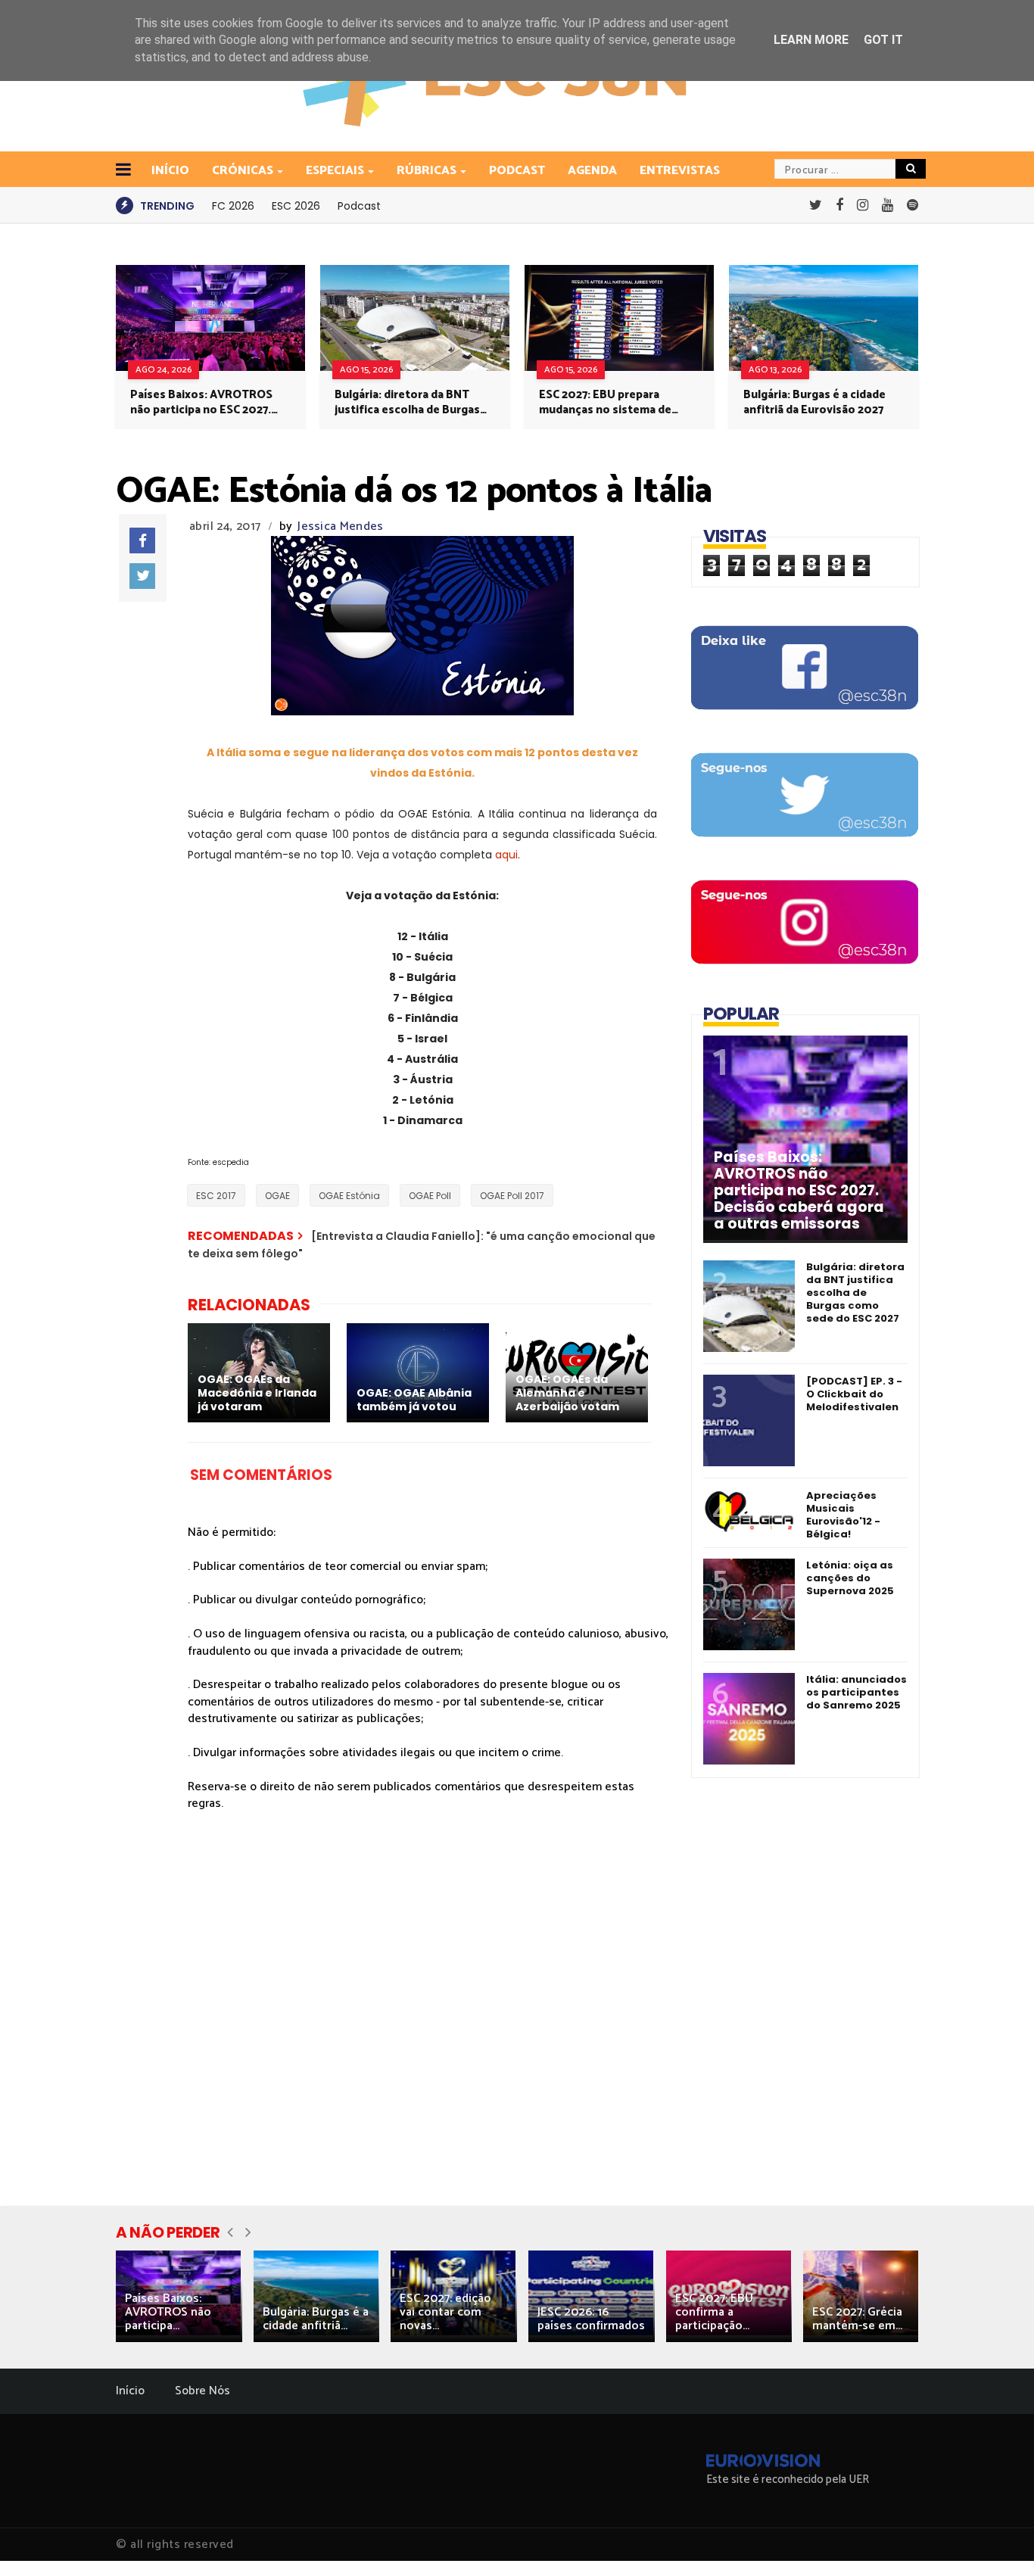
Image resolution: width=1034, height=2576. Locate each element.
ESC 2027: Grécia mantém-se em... (857, 2319)
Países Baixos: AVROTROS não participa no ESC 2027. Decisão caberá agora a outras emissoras (201, 403)
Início (130, 2391)
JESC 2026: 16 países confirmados (591, 2319)
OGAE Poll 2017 (512, 1196)
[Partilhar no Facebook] (142, 540)
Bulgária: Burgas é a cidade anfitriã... (316, 2319)
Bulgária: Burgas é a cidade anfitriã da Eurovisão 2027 (814, 403)
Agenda (592, 171)
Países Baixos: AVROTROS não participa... (168, 2312)
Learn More (811, 40)
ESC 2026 (296, 206)
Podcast (517, 171)
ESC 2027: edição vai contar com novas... (445, 2312)
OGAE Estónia (349, 1196)
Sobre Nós (202, 2391)
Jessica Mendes (340, 526)
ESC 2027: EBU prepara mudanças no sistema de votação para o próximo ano (614, 403)
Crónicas (243, 171)
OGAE (277, 1196)
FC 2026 (233, 206)
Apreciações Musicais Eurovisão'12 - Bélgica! (843, 1515)
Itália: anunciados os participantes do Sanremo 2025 (856, 1692)
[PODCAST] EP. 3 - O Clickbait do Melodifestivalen (854, 1394)
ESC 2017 (216, 1196)
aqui (506, 855)
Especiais (335, 171)
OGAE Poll (430, 1196)
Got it (883, 40)
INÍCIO (170, 171)
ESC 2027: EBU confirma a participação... (714, 2312)
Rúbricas (427, 171)
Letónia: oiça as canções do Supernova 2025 (850, 1578)
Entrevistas (680, 171)
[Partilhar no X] (142, 576)
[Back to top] (997, 2540)
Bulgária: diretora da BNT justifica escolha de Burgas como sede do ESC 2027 (407, 403)
